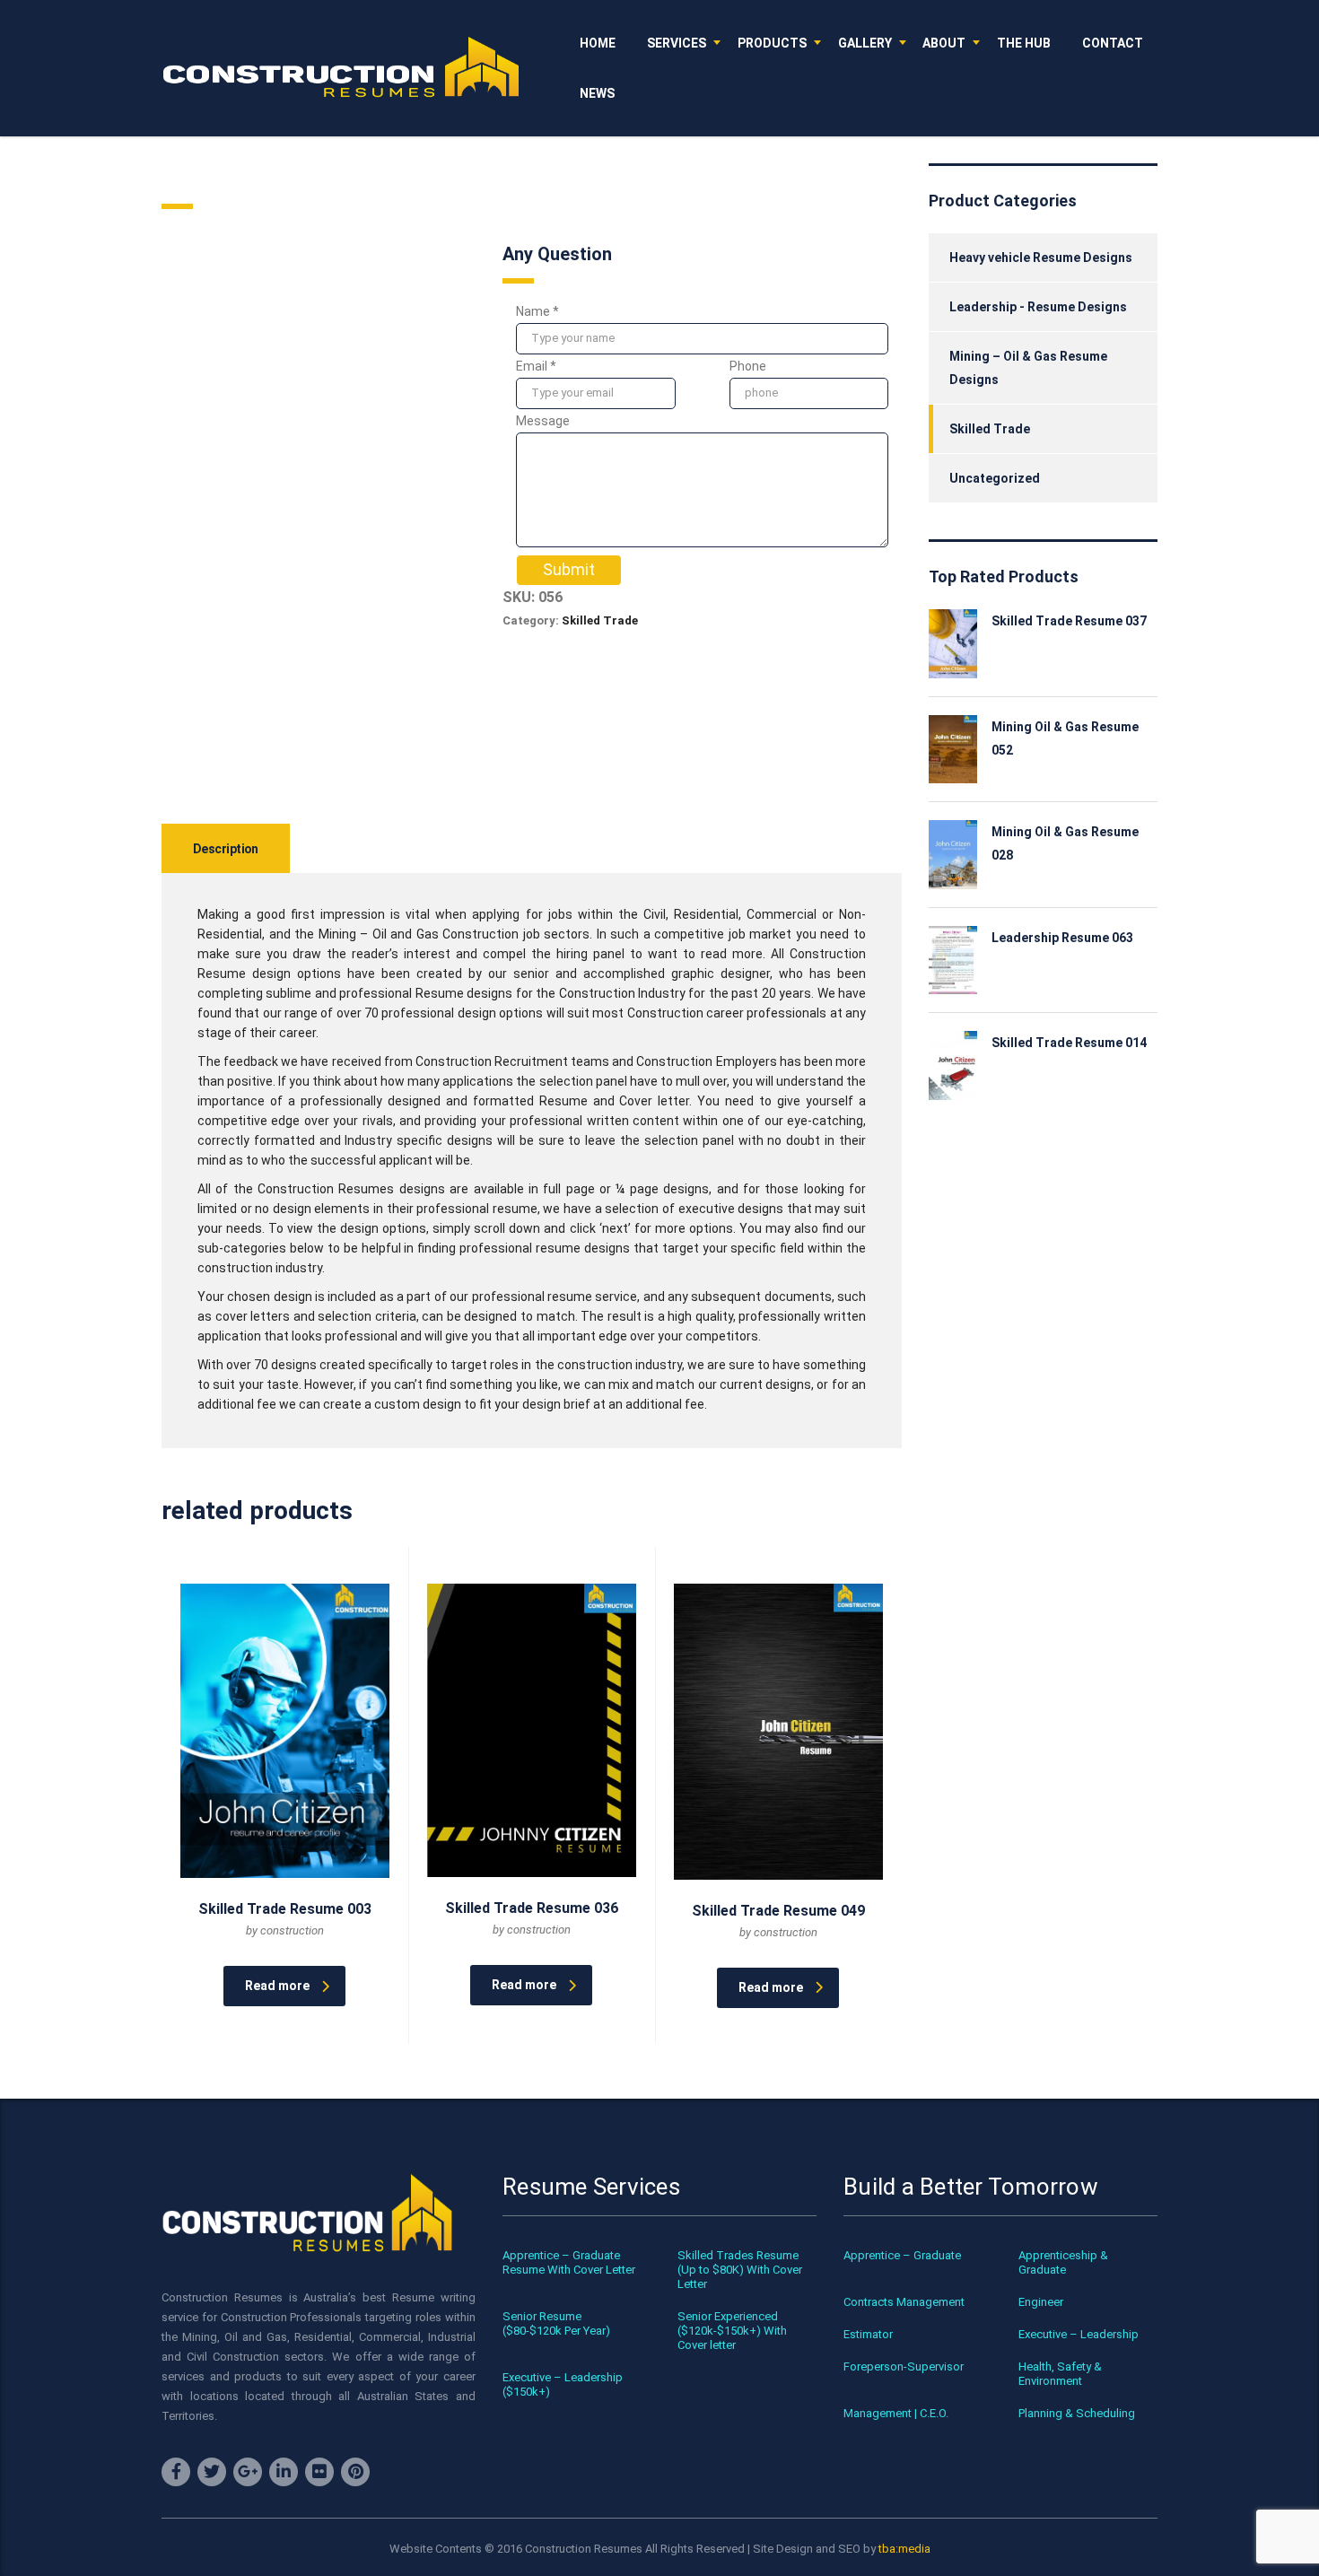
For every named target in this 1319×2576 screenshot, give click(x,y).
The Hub (1024, 43)
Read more (277, 1986)
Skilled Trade (600, 620)
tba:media (904, 2549)
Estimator (868, 2334)
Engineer (1041, 2302)
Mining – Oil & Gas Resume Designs (1028, 368)
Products (772, 43)
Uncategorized (995, 478)
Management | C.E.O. (896, 2413)
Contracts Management (904, 2302)
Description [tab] (226, 849)
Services (677, 43)
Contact (1113, 43)
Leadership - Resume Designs (1038, 307)
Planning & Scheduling (1077, 2413)
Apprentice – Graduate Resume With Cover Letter (569, 2262)
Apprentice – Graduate (902, 2255)
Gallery (865, 43)
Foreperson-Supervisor (904, 2366)
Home (598, 43)
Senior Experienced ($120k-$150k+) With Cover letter (732, 2331)
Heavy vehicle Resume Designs (1041, 258)
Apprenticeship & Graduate (1063, 2262)
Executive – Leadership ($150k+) (563, 2384)
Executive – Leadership (1079, 2334)
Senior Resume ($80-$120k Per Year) (556, 2323)
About (944, 43)
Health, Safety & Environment (1060, 2374)
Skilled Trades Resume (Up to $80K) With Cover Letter (740, 2270)
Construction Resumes (584, 2549)
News (597, 93)
